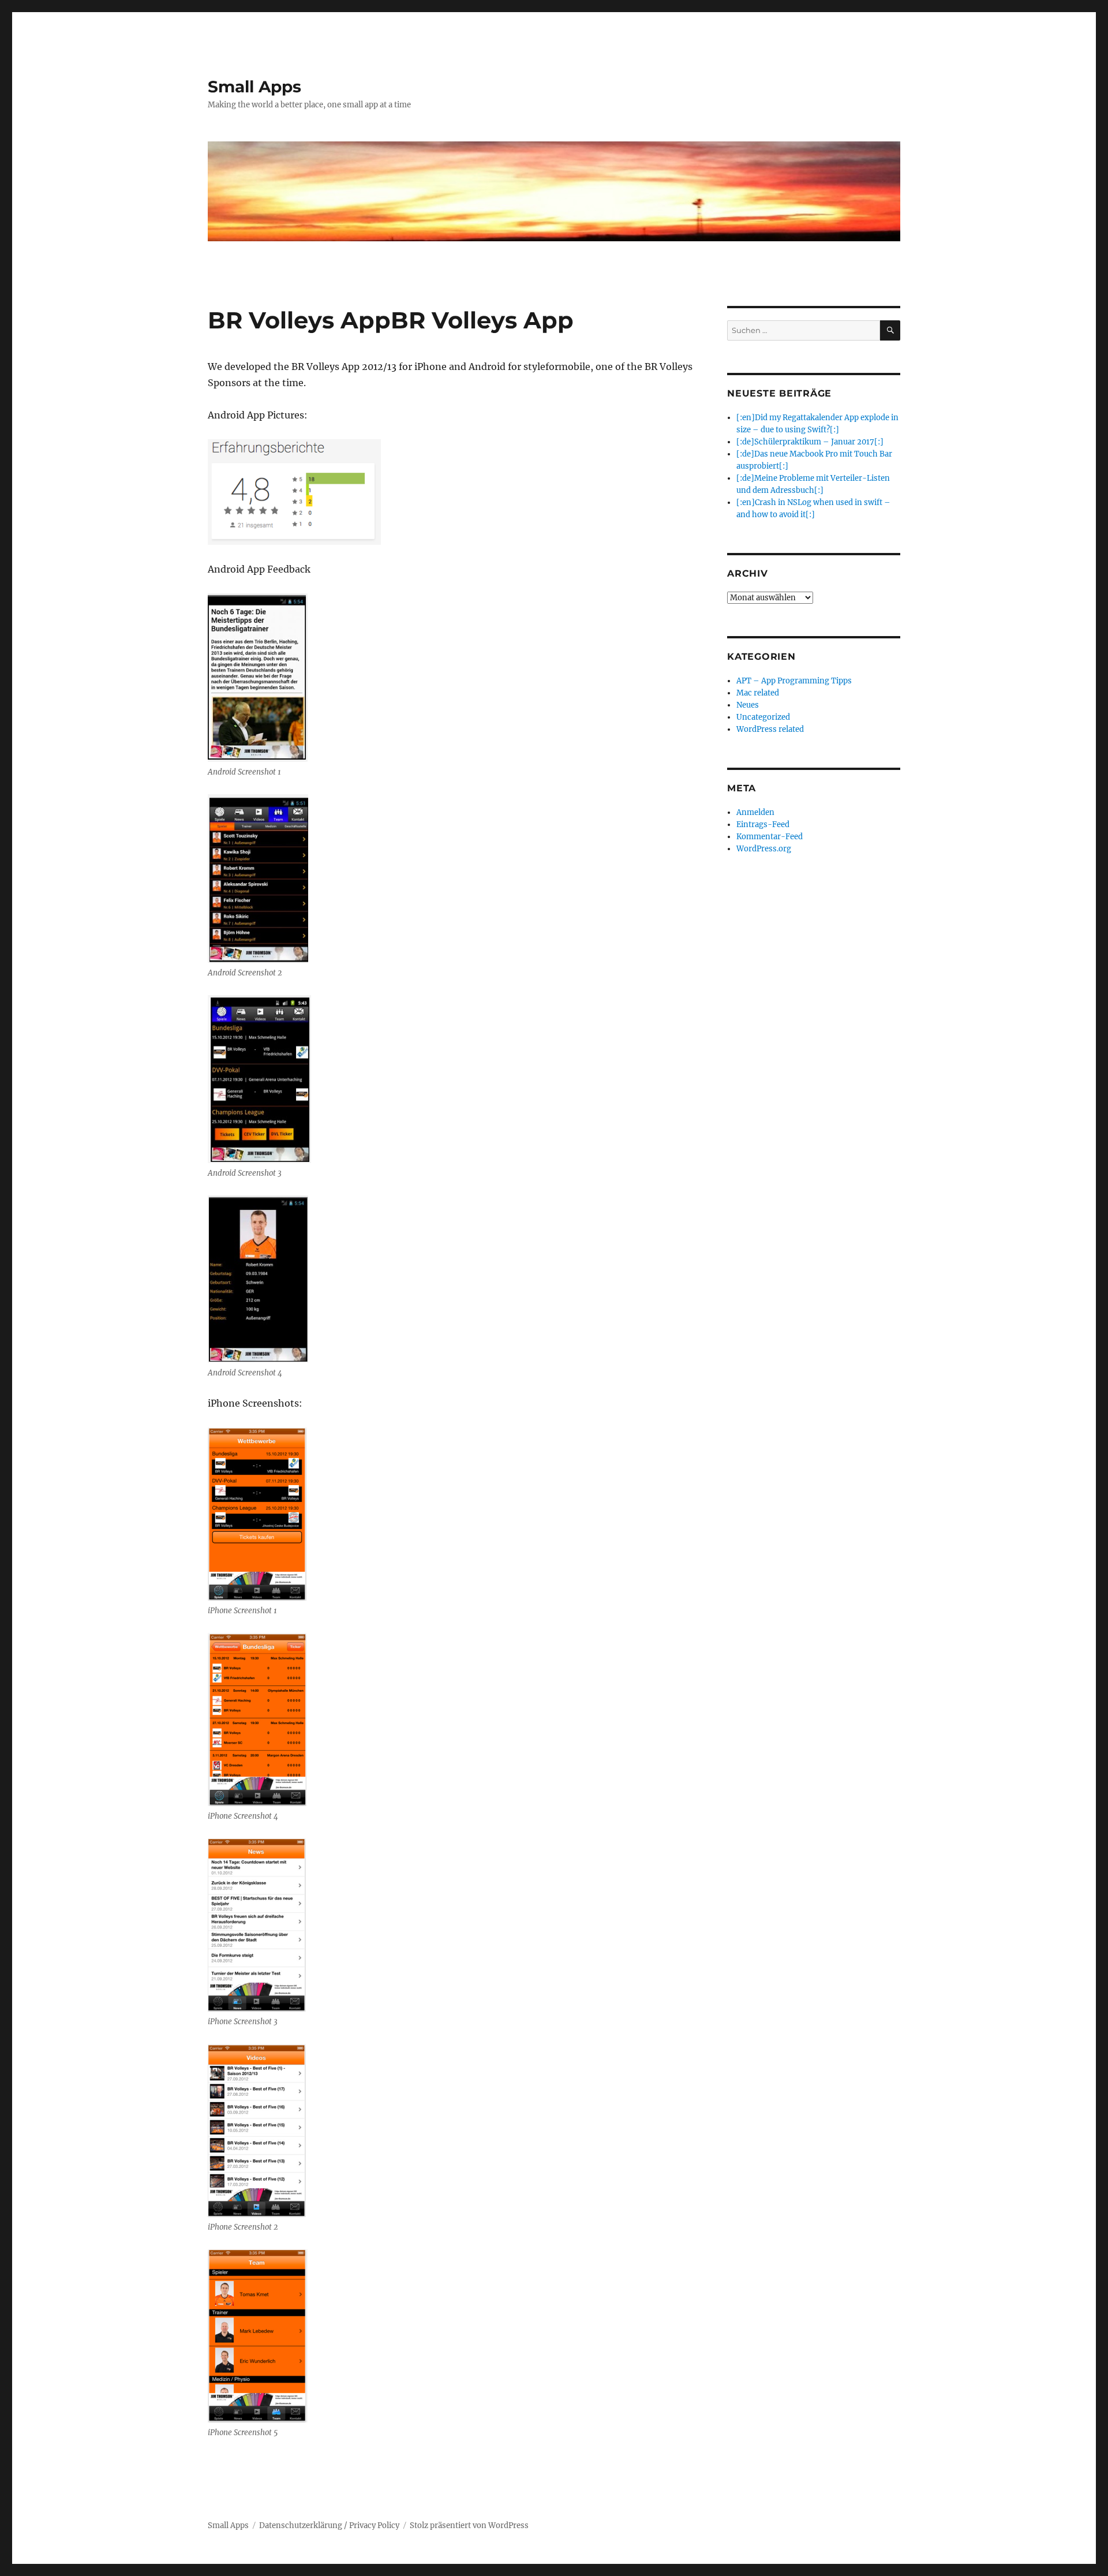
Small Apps (254, 87)
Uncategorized (763, 717)
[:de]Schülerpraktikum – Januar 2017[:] (810, 442)
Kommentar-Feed (770, 837)
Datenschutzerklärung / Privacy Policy (329, 2525)
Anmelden (755, 812)
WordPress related (770, 729)
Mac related (758, 693)
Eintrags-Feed (763, 825)
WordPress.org (764, 849)
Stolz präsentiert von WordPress (469, 2525)
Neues (748, 705)
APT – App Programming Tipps (794, 681)
